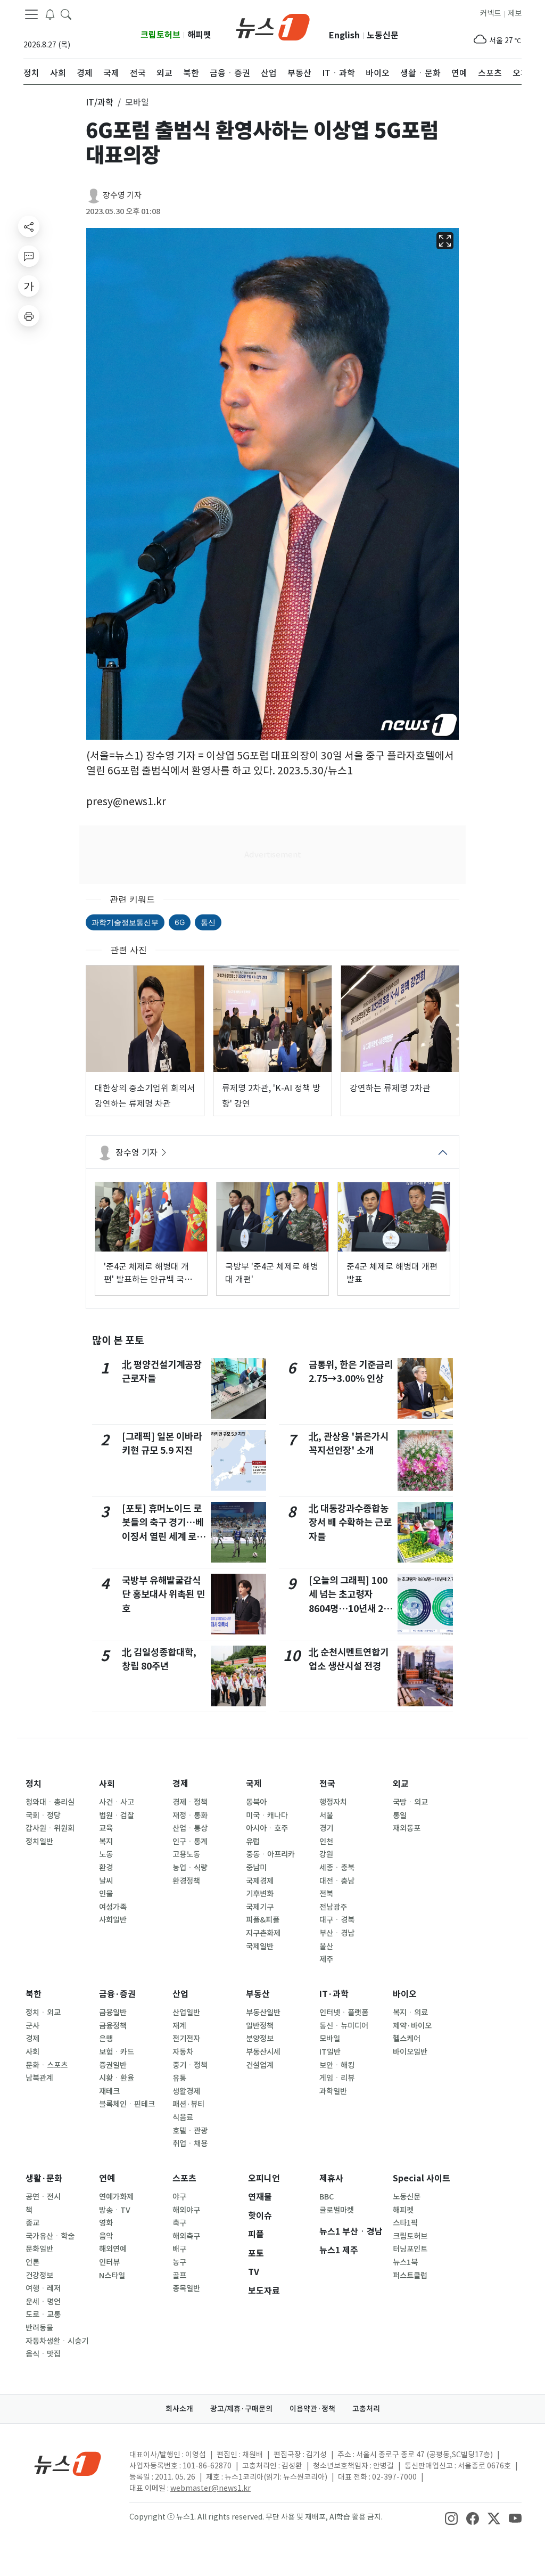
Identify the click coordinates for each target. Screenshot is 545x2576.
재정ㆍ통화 (190, 1816)
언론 (32, 2262)
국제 (254, 1784)
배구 (179, 2249)
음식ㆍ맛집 (43, 2354)
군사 (32, 2026)
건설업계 (260, 2065)
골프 (179, 2276)
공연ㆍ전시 (43, 2197)
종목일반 (186, 2288)
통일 (400, 1816)
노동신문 (383, 35)
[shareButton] (29, 226)
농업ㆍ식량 (190, 1868)
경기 (326, 1828)
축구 (179, 2223)
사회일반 (113, 1920)
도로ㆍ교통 (43, 2315)
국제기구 (260, 1907)
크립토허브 (160, 35)
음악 (106, 2236)
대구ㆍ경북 (337, 1920)
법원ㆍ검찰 (117, 1816)
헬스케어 (407, 2039)
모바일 (330, 2039)
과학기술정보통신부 (125, 922)
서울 (326, 1816)
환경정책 (186, 1881)
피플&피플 (263, 1920)
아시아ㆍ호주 (267, 1828)
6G (180, 922)
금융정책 (113, 2026)
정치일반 (39, 1842)
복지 (106, 1842)
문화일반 (39, 2249)
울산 (326, 1947)
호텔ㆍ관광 (190, 2131)
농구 (179, 2262)
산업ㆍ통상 (190, 1828)
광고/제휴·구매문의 (241, 2409)
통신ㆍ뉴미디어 (344, 2026)
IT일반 (330, 2052)
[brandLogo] (273, 26)
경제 (180, 1784)
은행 (106, 2039)
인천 (326, 1842)
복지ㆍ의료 (410, 2013)
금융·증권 (117, 1994)
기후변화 (260, 1894)
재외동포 (407, 1828)
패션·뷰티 (188, 2104)
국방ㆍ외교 (410, 1802)
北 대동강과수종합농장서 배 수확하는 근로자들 (350, 1523)
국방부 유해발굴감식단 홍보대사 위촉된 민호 (163, 1594)
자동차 (183, 2052)
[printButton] (29, 316)
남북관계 (39, 2078)
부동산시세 (263, 2052)
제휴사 (331, 2178)
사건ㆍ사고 (117, 1802)
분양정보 (260, 2039)
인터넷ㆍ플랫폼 (344, 2013)
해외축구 (186, 2236)
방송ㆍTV (115, 2210)
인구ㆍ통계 (190, 1842)
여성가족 (113, 1907)
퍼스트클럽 (410, 2276)
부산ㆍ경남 (337, 1933)
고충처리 (366, 2409)
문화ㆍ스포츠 (47, 2065)
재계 (179, 2026)
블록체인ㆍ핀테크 (127, 2104)
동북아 (256, 1802)
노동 (106, 1854)
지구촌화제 (263, 1933)
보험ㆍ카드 (117, 2052)
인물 (106, 1894)
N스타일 (112, 2276)
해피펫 (199, 35)
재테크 (109, 2091)
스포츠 (184, 2178)
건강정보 (39, 2276)
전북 (326, 1894)
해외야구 (186, 2210)
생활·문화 (44, 2178)
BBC (327, 2197)
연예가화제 (116, 2197)
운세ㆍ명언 (43, 2302)
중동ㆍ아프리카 (270, 1854)
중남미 (256, 1868)
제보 (515, 13)
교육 (106, 1828)
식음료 (183, 2117)
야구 (179, 2197)
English (344, 35)
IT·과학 (334, 1994)
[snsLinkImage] (451, 2518)
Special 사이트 (422, 2178)
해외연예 (113, 2249)
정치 (34, 1784)
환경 (106, 1868)
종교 (32, 2223)
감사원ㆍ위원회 (50, 1828)
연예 (107, 2178)
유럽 (253, 1842)
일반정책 (260, 2026)
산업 (180, 1994)
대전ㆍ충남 (337, 1881)
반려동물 (39, 2328)
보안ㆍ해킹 (337, 2065)
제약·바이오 (412, 2026)
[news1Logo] (68, 2463)
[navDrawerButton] (31, 14)
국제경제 (260, 1881)
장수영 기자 (122, 195)
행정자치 (333, 1802)
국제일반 (260, 1947)
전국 (327, 1784)
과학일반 (333, 2091)
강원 (326, 1854)
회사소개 (179, 2409)
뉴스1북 (405, 2262)
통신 (208, 922)
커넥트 (490, 13)
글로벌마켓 (337, 2210)
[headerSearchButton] (66, 14)
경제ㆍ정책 (190, 1802)
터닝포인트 (410, 2249)
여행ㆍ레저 (43, 2288)
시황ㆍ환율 (117, 2078)
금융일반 (113, 2013)
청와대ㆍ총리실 (50, 1802)
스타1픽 (405, 2223)
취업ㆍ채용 (190, 2144)
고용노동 (186, 1854)
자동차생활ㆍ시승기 (57, 2341)
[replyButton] (29, 256)
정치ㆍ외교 (43, 2013)
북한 (34, 1994)
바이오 (405, 1994)
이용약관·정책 (312, 2409)
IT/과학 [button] (100, 102)
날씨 (106, 1881)
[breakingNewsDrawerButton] (50, 14)
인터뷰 (109, 2262)
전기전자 (186, 2039)
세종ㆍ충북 (337, 1868)
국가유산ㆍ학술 (50, 2236)
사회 (107, 1784)
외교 (401, 1784)
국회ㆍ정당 (43, 1816)
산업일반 (186, 2013)
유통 (179, 2078)
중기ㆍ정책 (190, 2065)
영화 (106, 2223)
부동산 (258, 1994)
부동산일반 (263, 2013)
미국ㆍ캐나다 (267, 1816)
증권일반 (113, 2065)
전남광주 (333, 1907)
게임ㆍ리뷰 (337, 2078)
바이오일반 (410, 2052)
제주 (326, 1959)
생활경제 (186, 2091)
